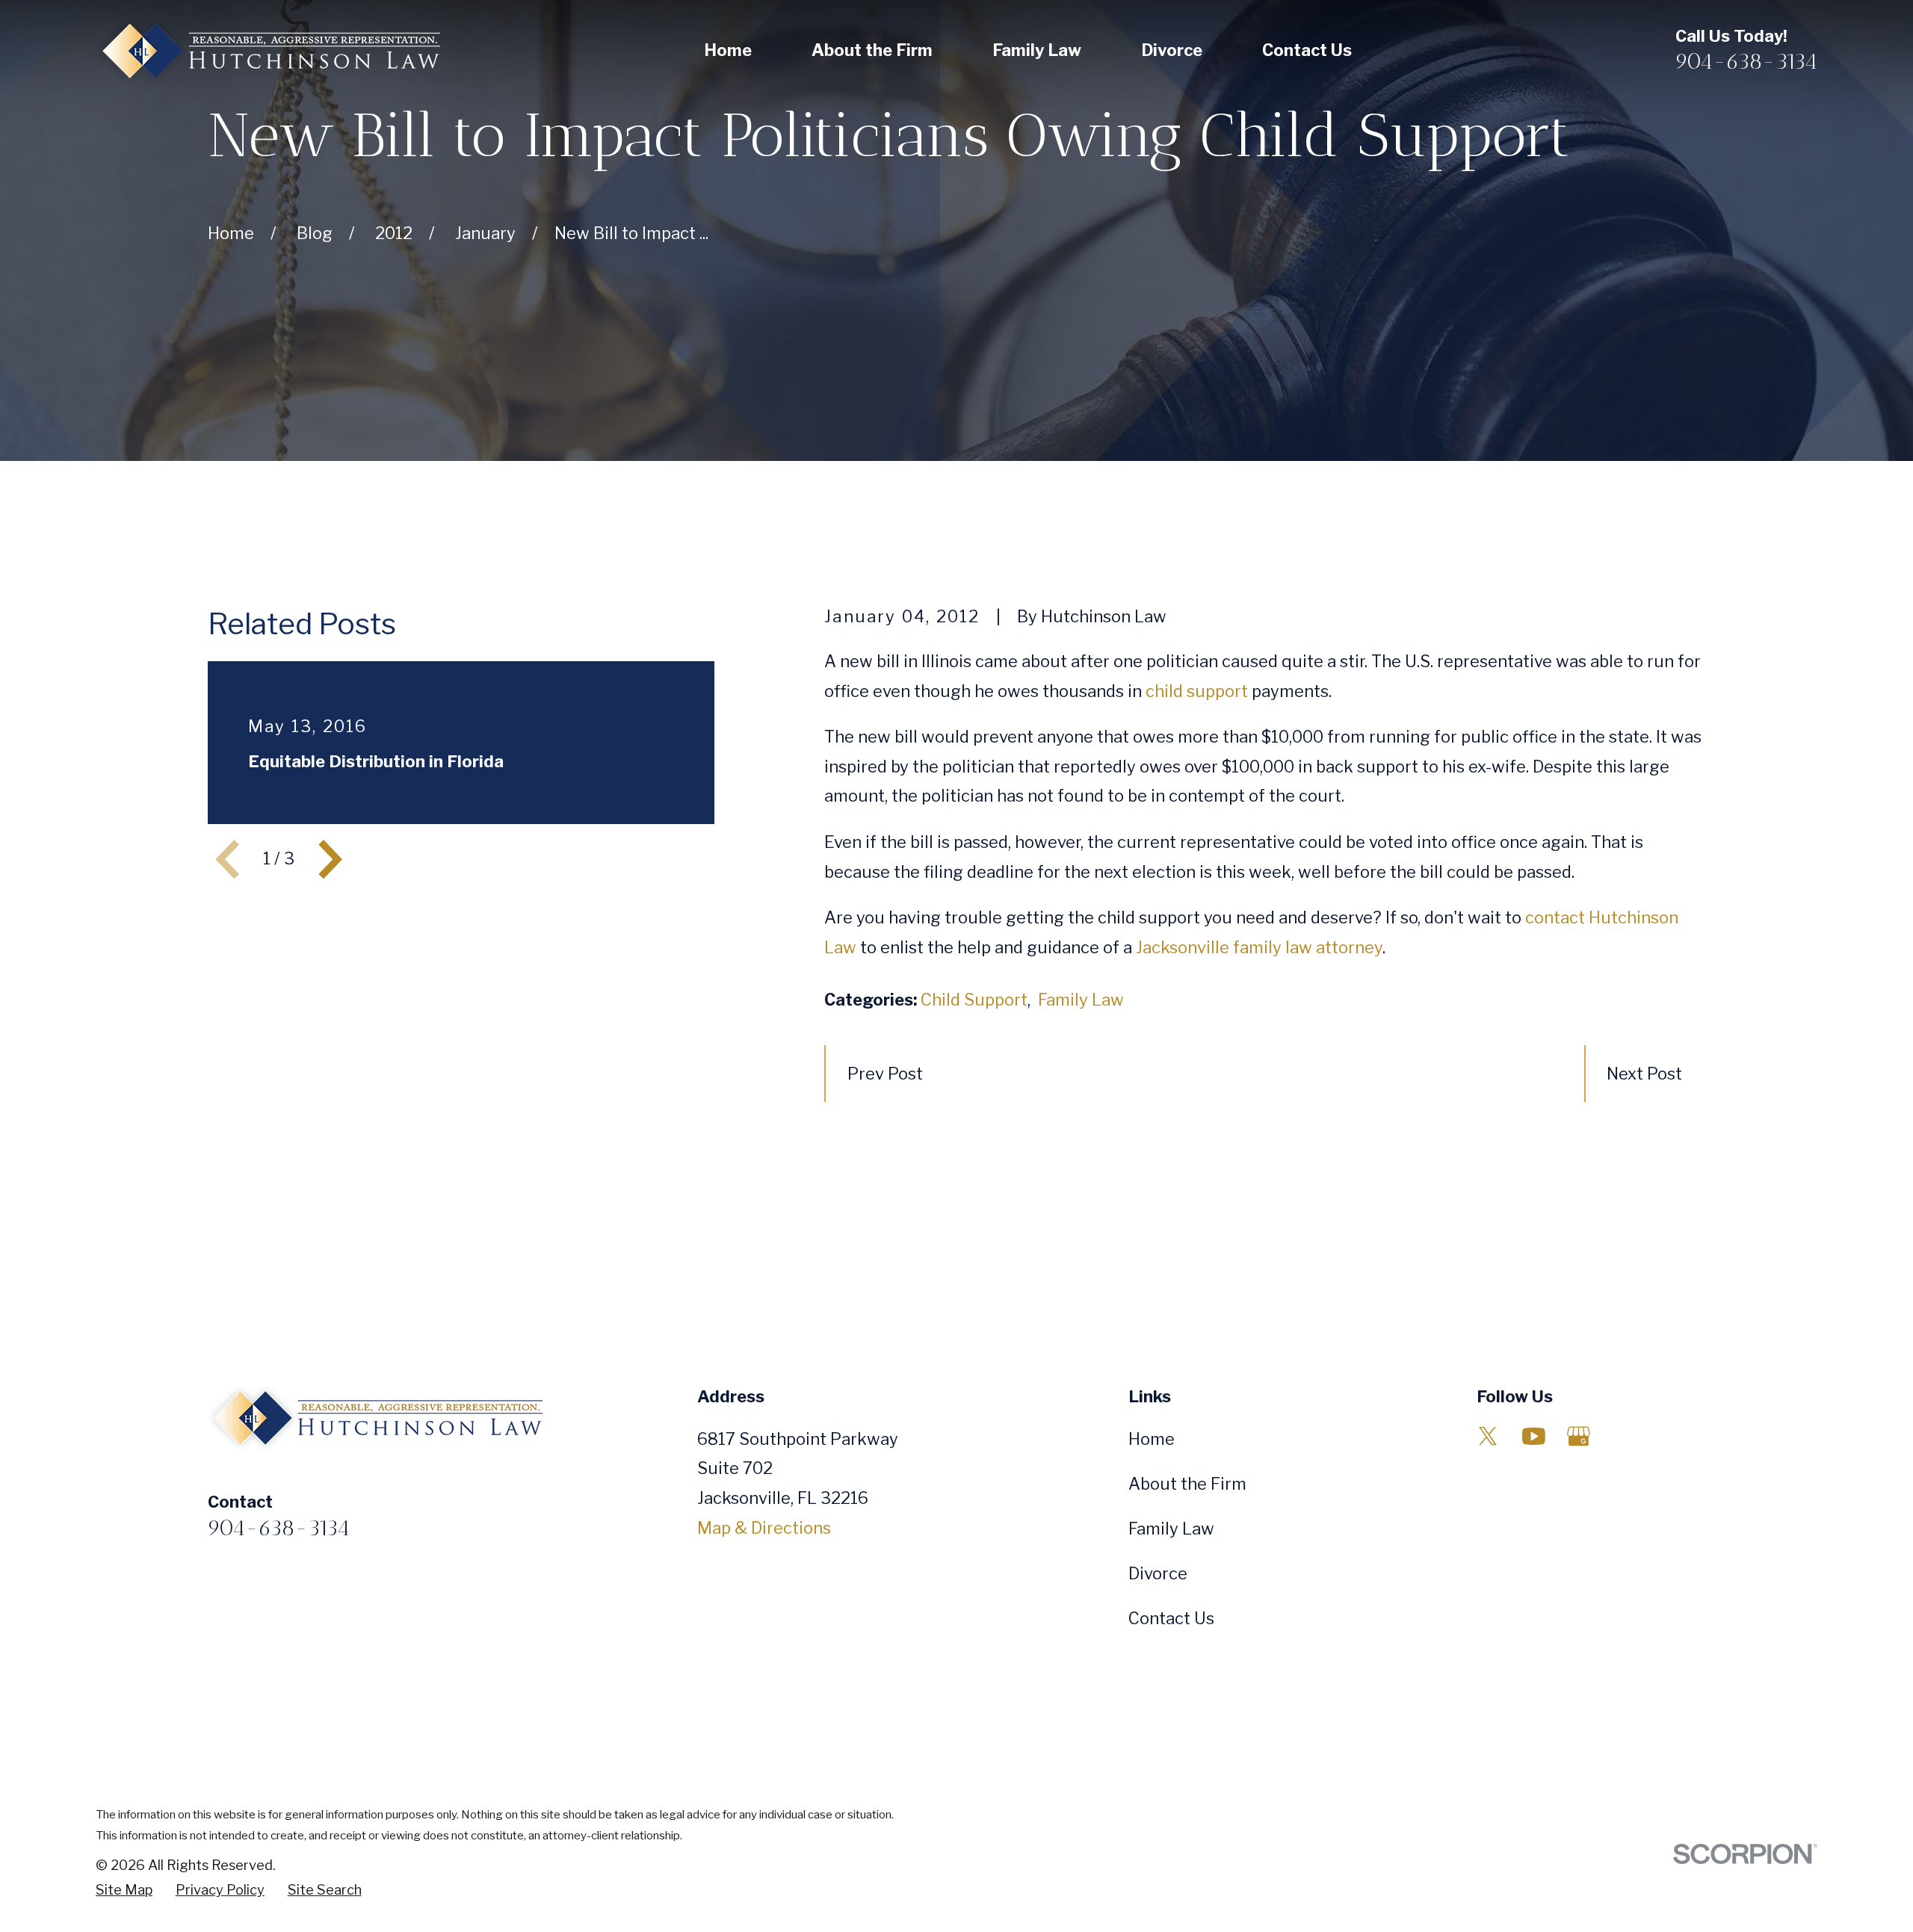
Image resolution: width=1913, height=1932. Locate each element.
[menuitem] (124, 1891)
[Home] (268, 51)
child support (1197, 691)
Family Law (1081, 1000)
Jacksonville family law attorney (1259, 947)
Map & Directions (764, 1528)
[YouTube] (1534, 1436)
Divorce (1158, 1573)
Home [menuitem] (728, 50)
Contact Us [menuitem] (1307, 50)
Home (1152, 1439)
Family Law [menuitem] (1037, 50)
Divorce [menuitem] (1172, 50)
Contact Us (1171, 1618)
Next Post (1644, 1074)
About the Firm (1187, 1484)
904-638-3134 (1746, 61)
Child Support (974, 1000)
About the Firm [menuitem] (872, 50)
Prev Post (885, 1074)
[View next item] (330, 859)
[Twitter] (1488, 1436)
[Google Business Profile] (1579, 1436)
